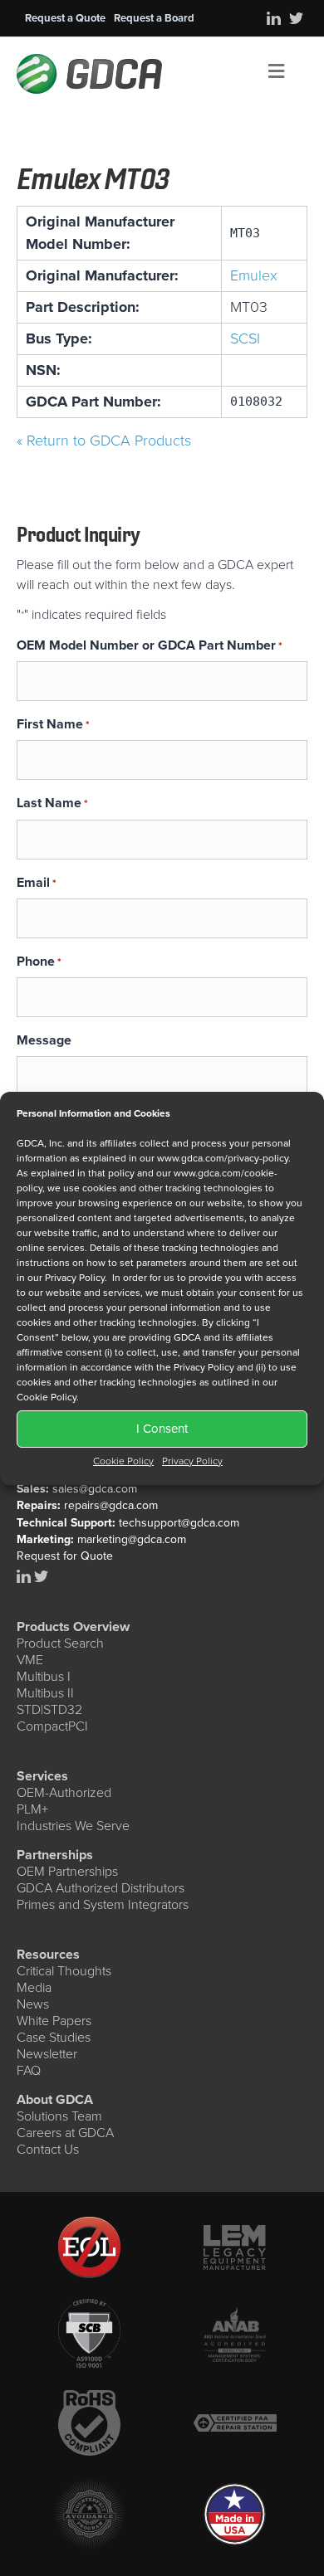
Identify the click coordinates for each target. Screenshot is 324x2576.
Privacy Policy (192, 1461)
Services (42, 1776)
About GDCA (55, 2099)
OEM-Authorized (64, 1792)
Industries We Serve (73, 1826)
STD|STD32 (49, 1709)
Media (34, 1987)
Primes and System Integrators (103, 1904)
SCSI (245, 338)
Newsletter (47, 2054)
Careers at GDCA (65, 2133)
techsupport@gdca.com (179, 1523)
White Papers (54, 2021)
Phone (39, 961)
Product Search (60, 1643)
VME (30, 1660)
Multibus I (44, 1676)
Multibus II (45, 1693)
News (33, 2004)
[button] (65, 18)
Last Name (52, 803)
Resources (48, 1954)
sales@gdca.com (95, 1489)
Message (44, 1040)
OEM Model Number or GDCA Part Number (150, 645)
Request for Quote (65, 1556)
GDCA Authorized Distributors (101, 1888)
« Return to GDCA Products (104, 441)
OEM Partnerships (67, 1871)
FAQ (29, 2070)
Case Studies (54, 2037)
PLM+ (32, 1809)
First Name (53, 724)
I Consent (162, 1429)
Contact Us (48, 2149)
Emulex (254, 275)
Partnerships (55, 1855)
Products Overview (73, 1626)
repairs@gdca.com (111, 1505)
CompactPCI (52, 1726)
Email (37, 882)
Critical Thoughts (64, 1971)
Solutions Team (59, 2116)
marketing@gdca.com (132, 1539)
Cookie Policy (123, 1461)
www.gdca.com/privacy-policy (223, 1158)
